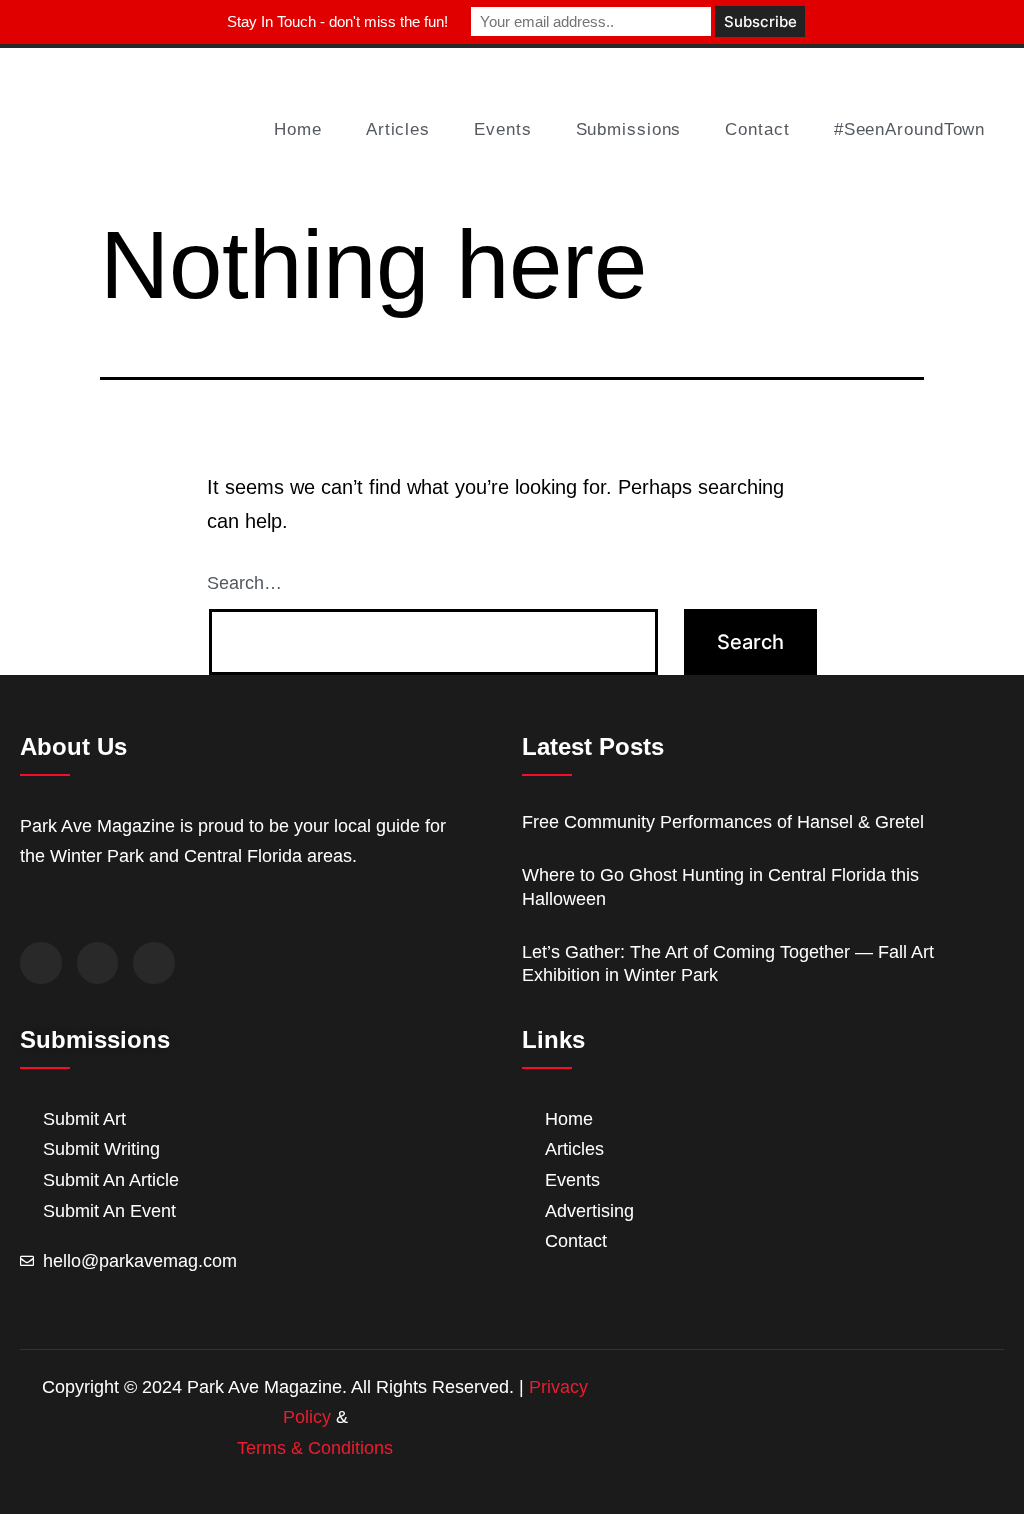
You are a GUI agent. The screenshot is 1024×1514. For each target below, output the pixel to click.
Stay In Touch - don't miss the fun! (337, 21)
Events (502, 129)
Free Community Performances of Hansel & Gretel (723, 822)
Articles (398, 129)
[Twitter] (98, 963)
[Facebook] (41, 963)
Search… (244, 583)
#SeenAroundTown (910, 129)
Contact (757, 129)
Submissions (629, 129)
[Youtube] (154, 963)
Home (298, 129)
